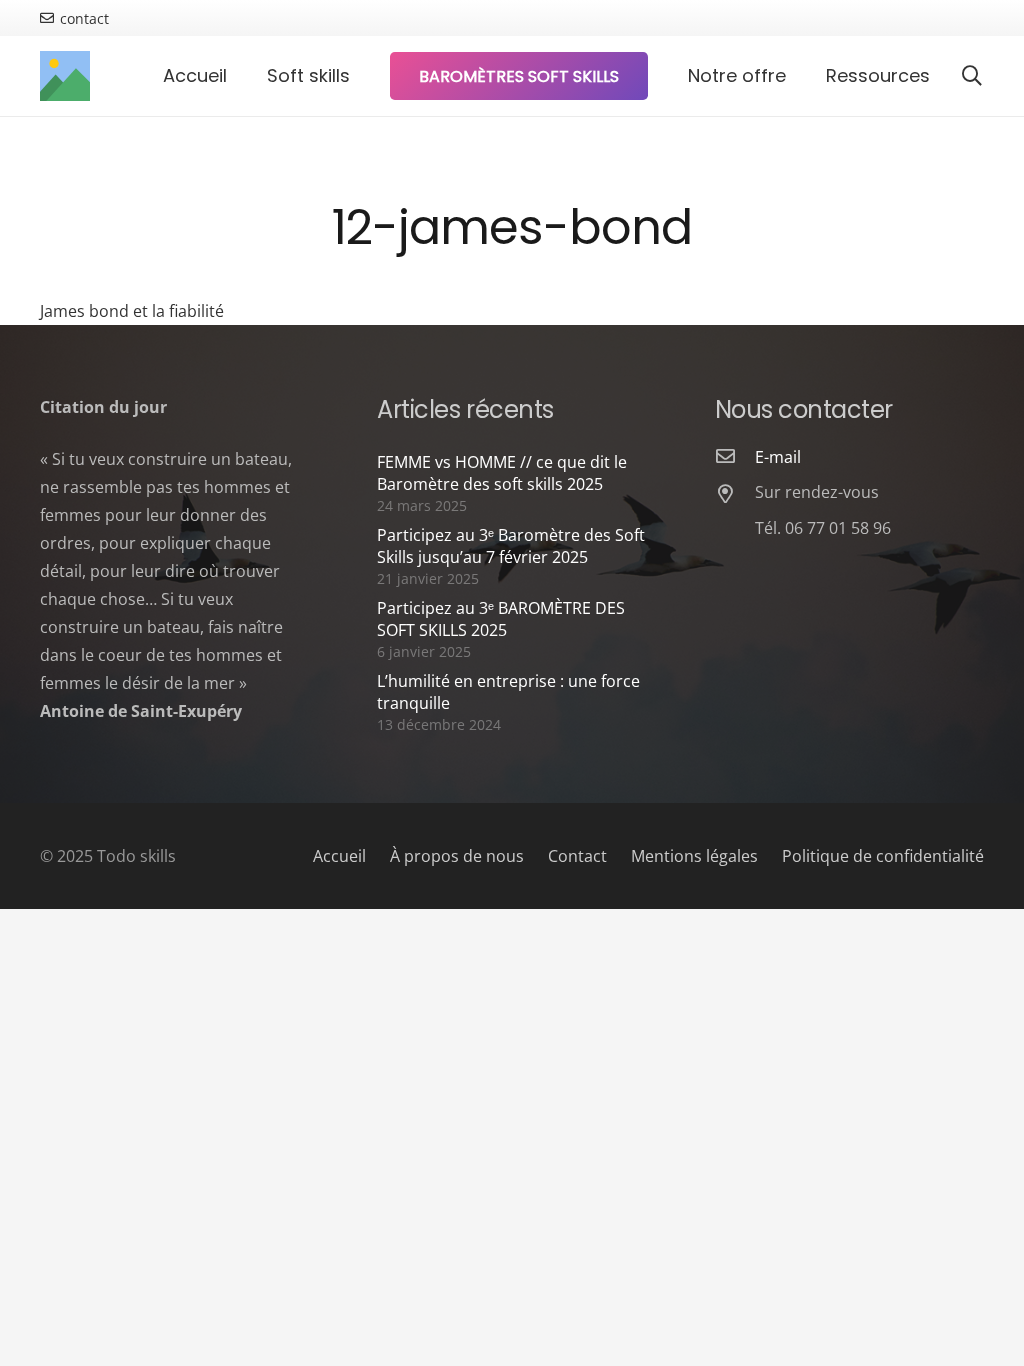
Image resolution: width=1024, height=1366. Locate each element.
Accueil (339, 856)
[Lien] (65, 76)
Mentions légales (694, 856)
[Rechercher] (972, 76)
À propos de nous (457, 856)
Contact (577, 856)
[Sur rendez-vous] (735, 495)
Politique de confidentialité (883, 856)
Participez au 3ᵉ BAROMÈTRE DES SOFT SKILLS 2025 (501, 619)
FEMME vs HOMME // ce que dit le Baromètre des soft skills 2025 (502, 473)
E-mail (778, 457)
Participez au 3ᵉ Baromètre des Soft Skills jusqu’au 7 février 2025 (511, 546)
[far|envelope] (735, 457)
